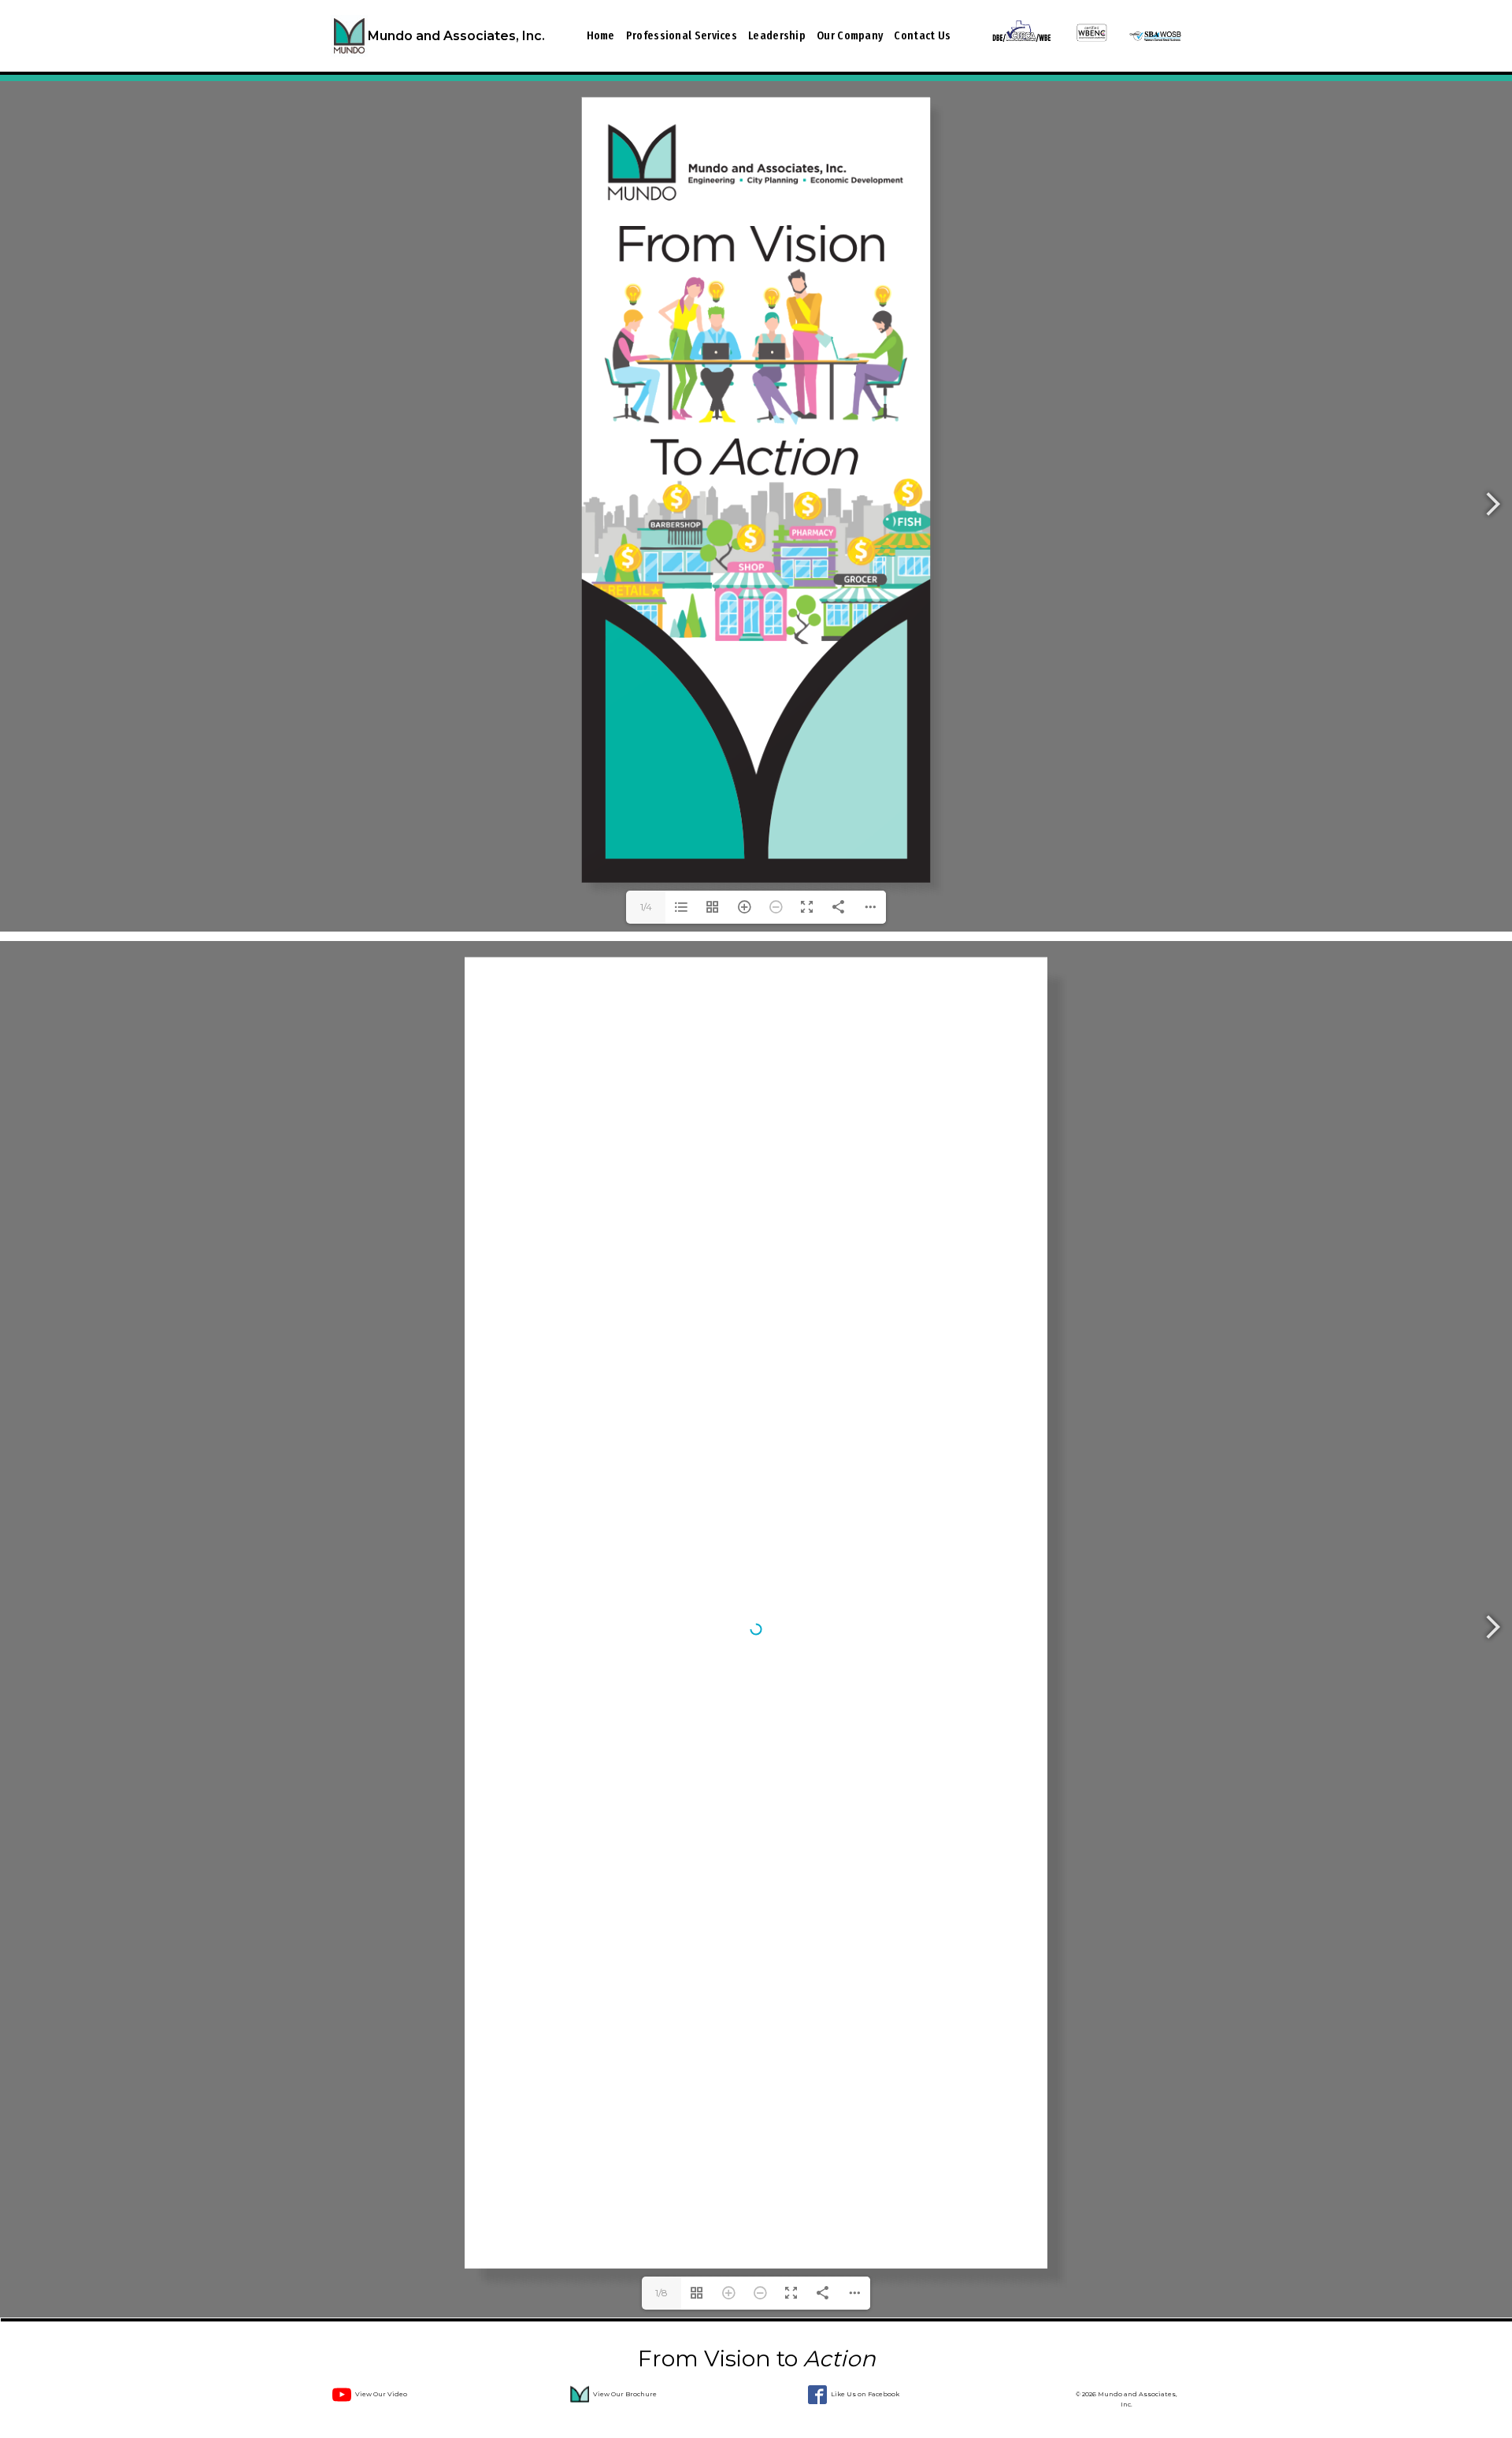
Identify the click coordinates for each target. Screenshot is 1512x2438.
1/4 (646, 907)
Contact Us (922, 35)
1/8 (661, 2293)
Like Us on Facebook (865, 2394)
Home (601, 35)
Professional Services (682, 35)
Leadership (777, 35)
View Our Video (381, 2394)
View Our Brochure (625, 2394)
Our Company (850, 35)
